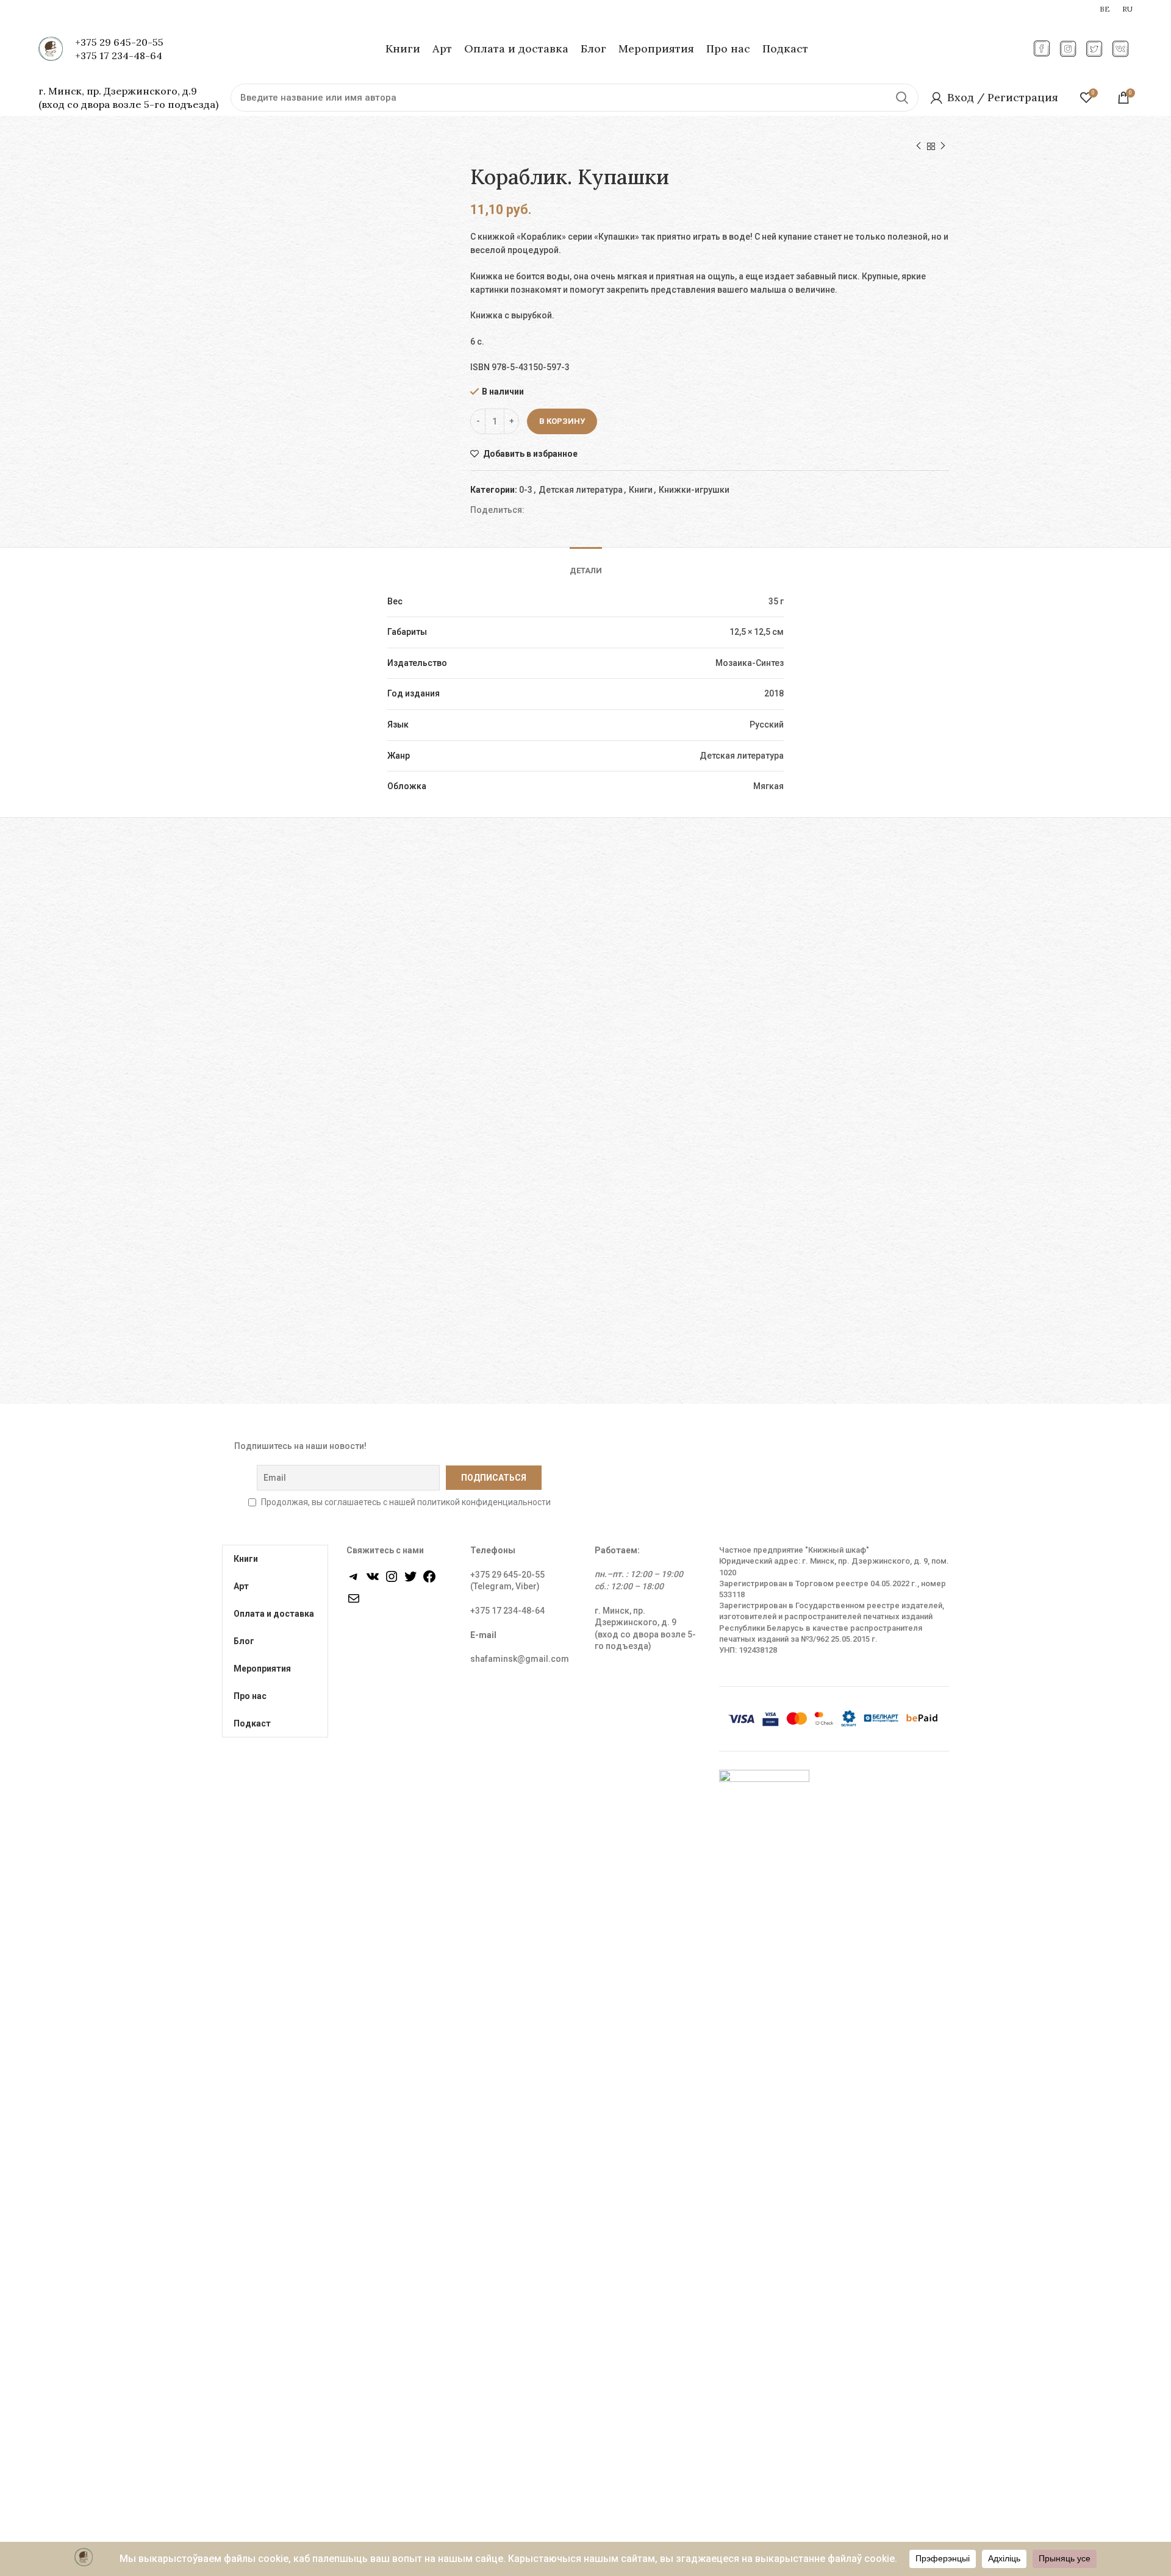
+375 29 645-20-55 (119, 42)
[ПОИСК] (902, 98)
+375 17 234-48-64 (119, 55)
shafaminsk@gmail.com (520, 1659)
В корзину (562, 421)
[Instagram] (392, 1581)
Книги (641, 490)
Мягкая (768, 786)
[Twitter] (410, 1581)
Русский (767, 724)
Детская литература (581, 490)
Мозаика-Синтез (750, 663)
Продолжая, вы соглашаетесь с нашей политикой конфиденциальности (406, 1502)
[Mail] (354, 1603)
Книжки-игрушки (694, 490)
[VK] (373, 1581)
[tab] (586, 562)
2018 (774, 693)
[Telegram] (354, 1581)
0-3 (526, 490)
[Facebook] (429, 1581)
